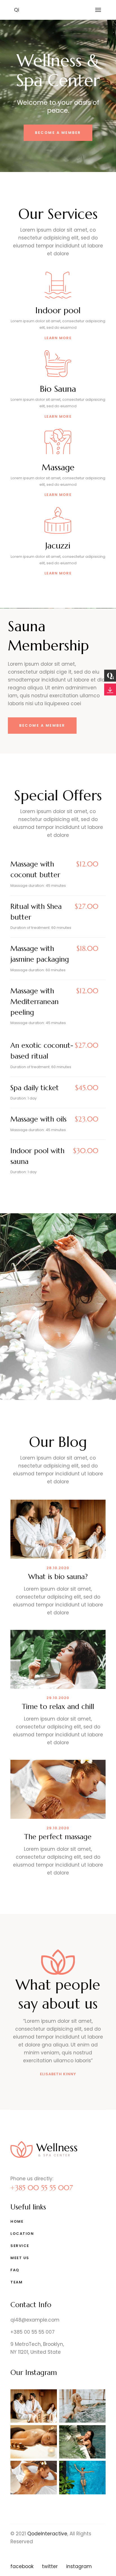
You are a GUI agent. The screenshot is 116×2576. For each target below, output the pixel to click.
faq (15, 2270)
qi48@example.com (35, 2320)
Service (20, 2246)
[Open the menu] (98, 10)
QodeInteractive (47, 2534)
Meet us (20, 2258)
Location (22, 2234)
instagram (79, 2566)
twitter (50, 2566)
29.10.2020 (58, 1698)
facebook (22, 2566)
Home (17, 2221)
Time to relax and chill (58, 1707)
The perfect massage (58, 1837)
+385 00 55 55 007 (42, 2188)
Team (16, 2282)
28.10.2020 (58, 1568)
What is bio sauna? (58, 1577)
